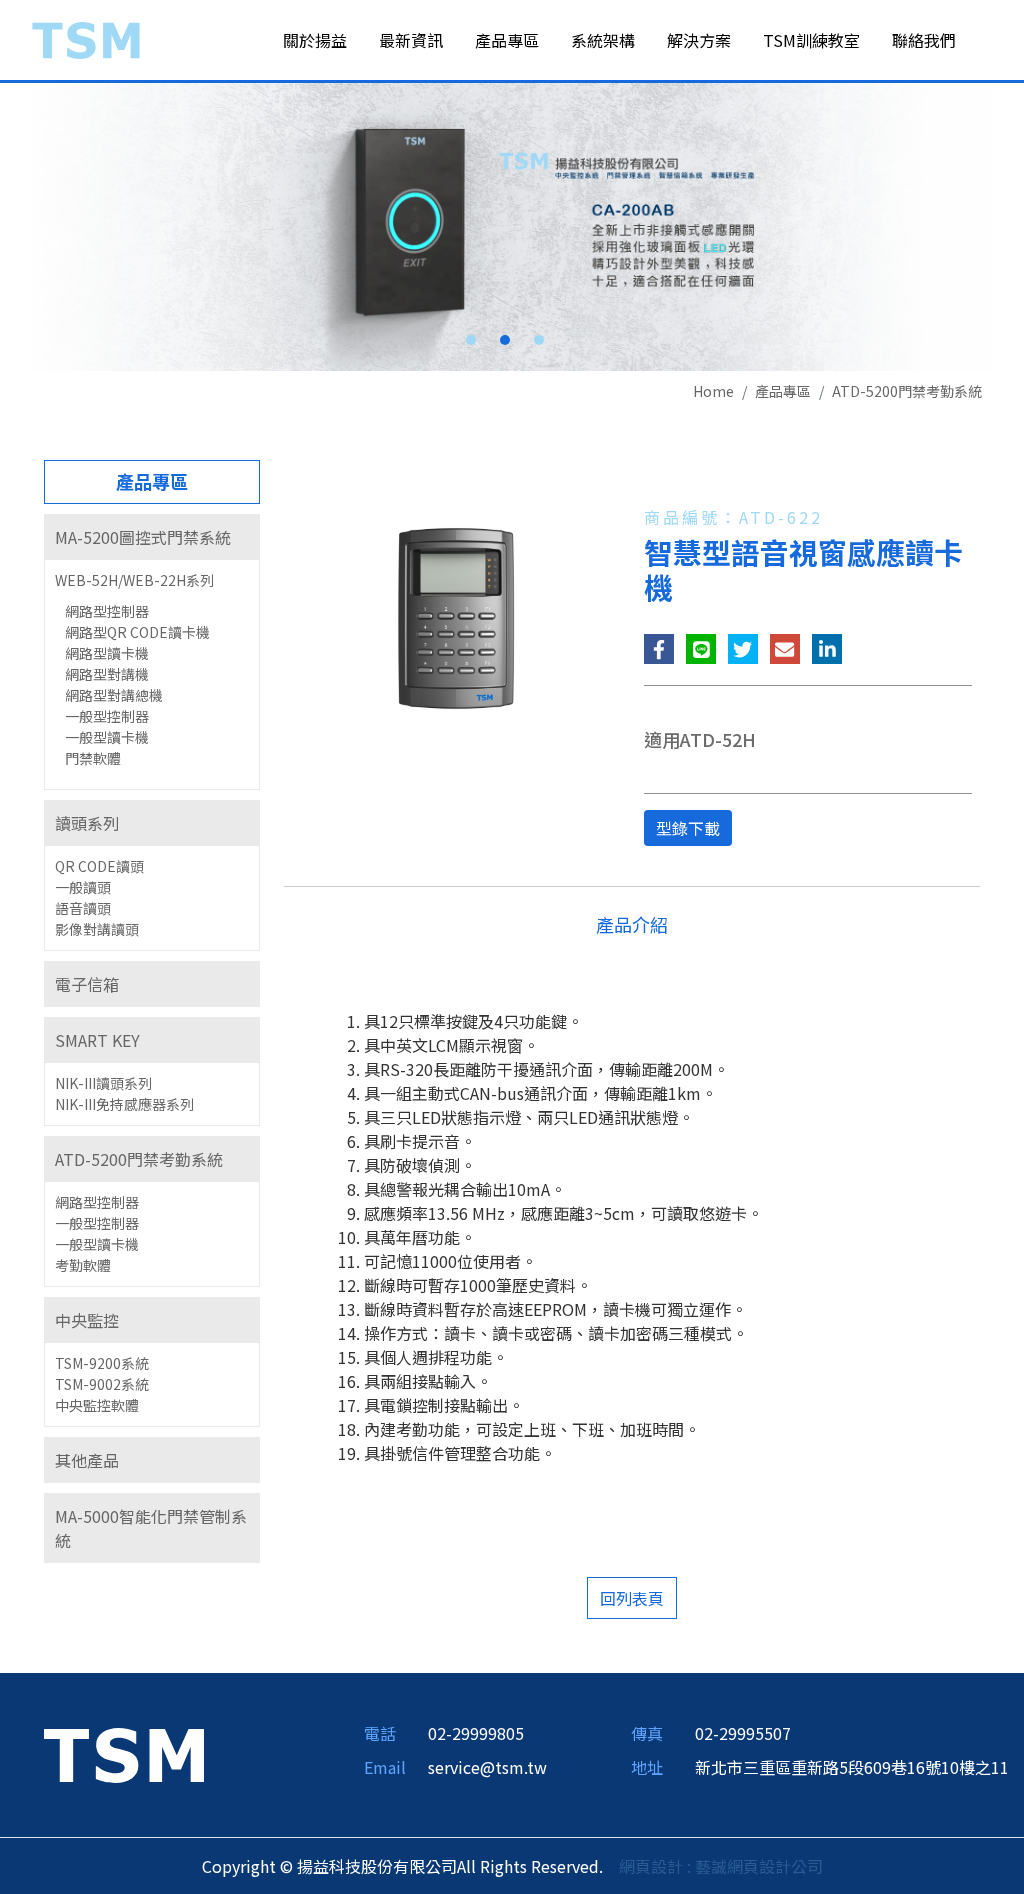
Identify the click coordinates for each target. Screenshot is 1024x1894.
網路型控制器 (107, 611)
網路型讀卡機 (107, 653)
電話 (380, 1733)
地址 (647, 1767)
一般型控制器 (107, 716)
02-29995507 (743, 1733)
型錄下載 (688, 828)
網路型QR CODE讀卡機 (137, 632)
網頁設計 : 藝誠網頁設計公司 (721, 1866)
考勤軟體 (83, 1265)
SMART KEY (97, 1040)
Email (385, 1767)
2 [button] (505, 340)
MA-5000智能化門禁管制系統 (151, 1528)
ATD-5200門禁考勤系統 (907, 391)
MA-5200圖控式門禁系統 (143, 537)
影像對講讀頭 (97, 929)
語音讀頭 (83, 908)
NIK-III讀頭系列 (103, 1083)
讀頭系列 (87, 823)
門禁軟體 (93, 758)
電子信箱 (87, 984)
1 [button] (471, 340)
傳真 (647, 1733)
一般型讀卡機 (107, 737)
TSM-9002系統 (102, 1384)
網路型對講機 (107, 674)
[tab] (152, 537)
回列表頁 (632, 1598)
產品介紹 (632, 924)
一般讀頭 (83, 887)
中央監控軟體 (97, 1405)
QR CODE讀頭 (99, 866)
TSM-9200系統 (102, 1363)
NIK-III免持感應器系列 (124, 1104)
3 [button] (539, 340)
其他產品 (87, 1460)
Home (713, 391)
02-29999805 (476, 1733)
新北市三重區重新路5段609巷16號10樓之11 (852, 1767)
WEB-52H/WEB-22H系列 (134, 580)
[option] (512, 227)
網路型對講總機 (114, 695)
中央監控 (87, 1320)
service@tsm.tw (487, 1767)
